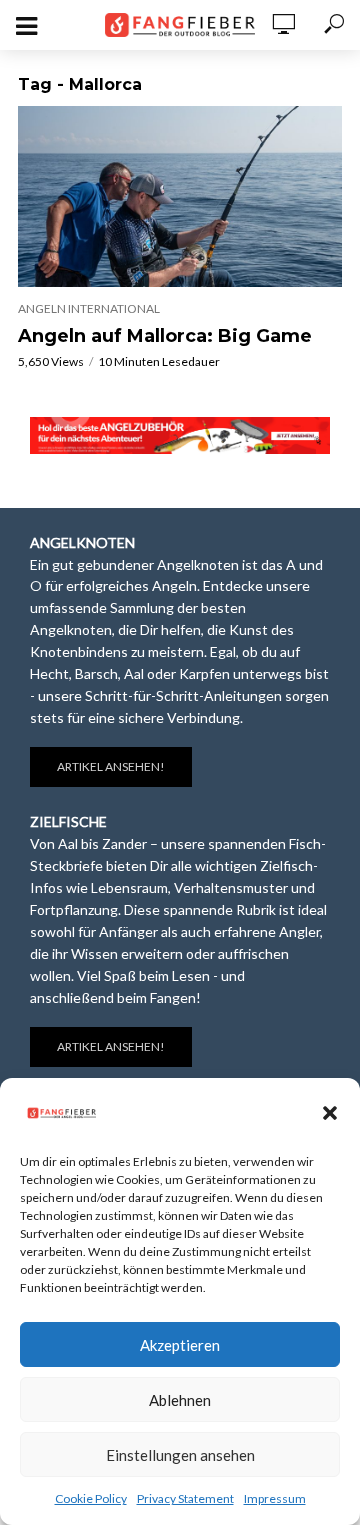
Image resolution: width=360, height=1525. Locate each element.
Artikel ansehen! (111, 766)
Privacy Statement (185, 1498)
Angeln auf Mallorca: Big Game (165, 336)
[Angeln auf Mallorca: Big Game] (180, 196)
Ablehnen (180, 1400)
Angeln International (89, 308)
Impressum (275, 1498)
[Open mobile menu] (26, 26)
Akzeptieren (180, 1345)
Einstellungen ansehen (180, 1455)
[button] (330, 1113)
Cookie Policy (91, 1498)
